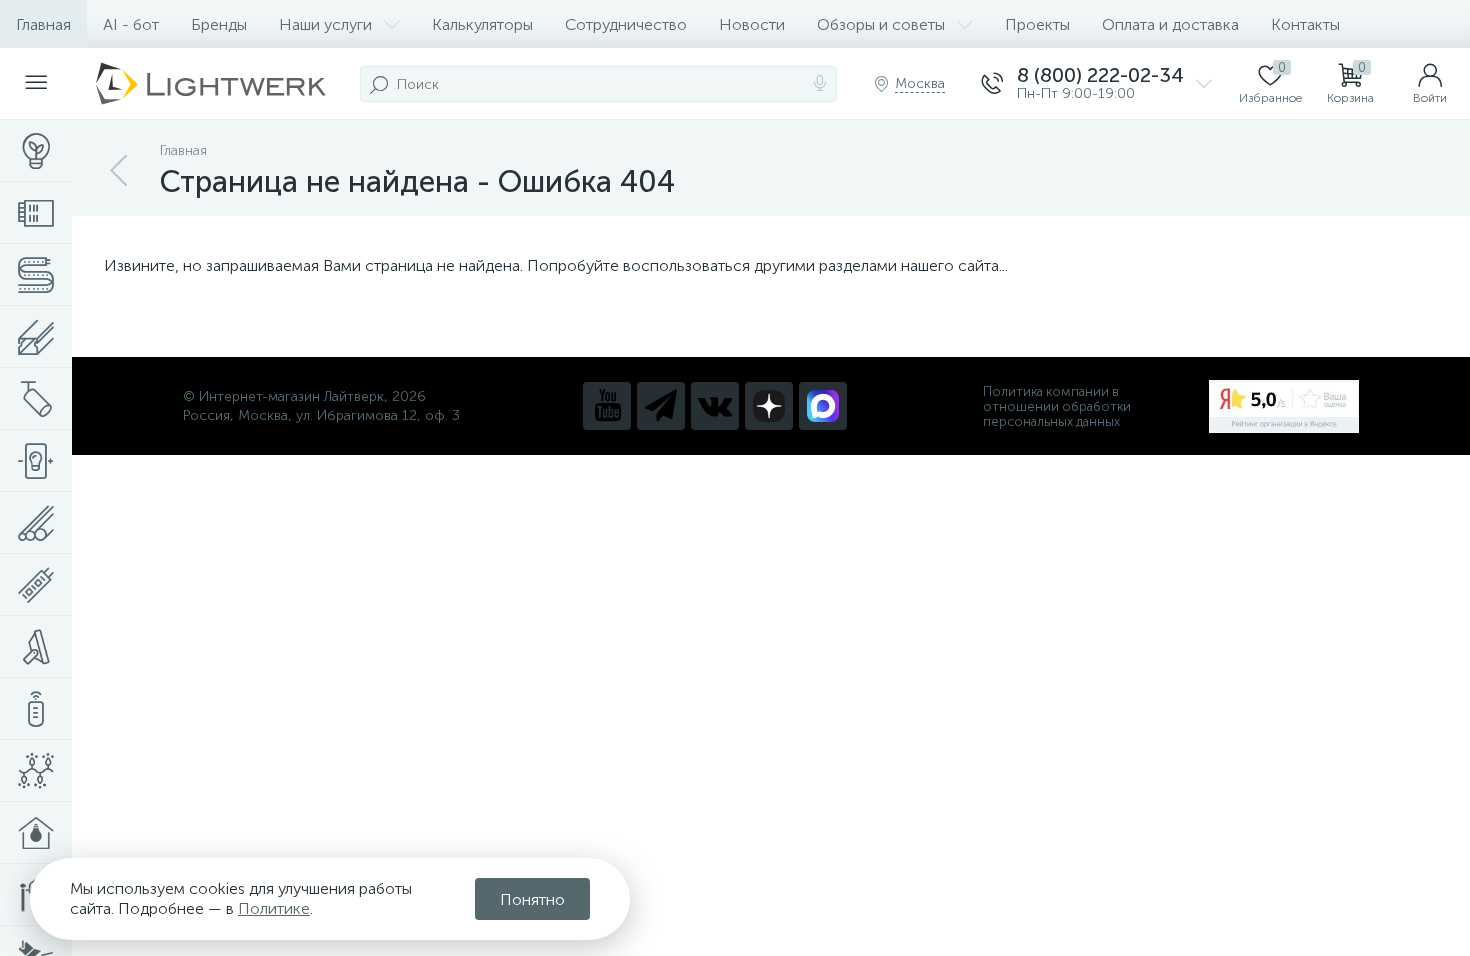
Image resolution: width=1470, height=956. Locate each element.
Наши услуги (325, 24)
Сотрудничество (626, 24)
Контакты (1305, 24)
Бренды (219, 24)
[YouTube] (607, 406)
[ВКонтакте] (715, 406)
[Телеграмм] (661, 406)
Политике (274, 908)
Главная (43, 24)
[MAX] (823, 406)
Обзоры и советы (881, 24)
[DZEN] (769, 406)
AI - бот (131, 24)
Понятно (532, 899)
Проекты (1037, 24)
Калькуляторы (482, 24)
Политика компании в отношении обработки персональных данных (1057, 406)
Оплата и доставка (1170, 24)
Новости (752, 24)
